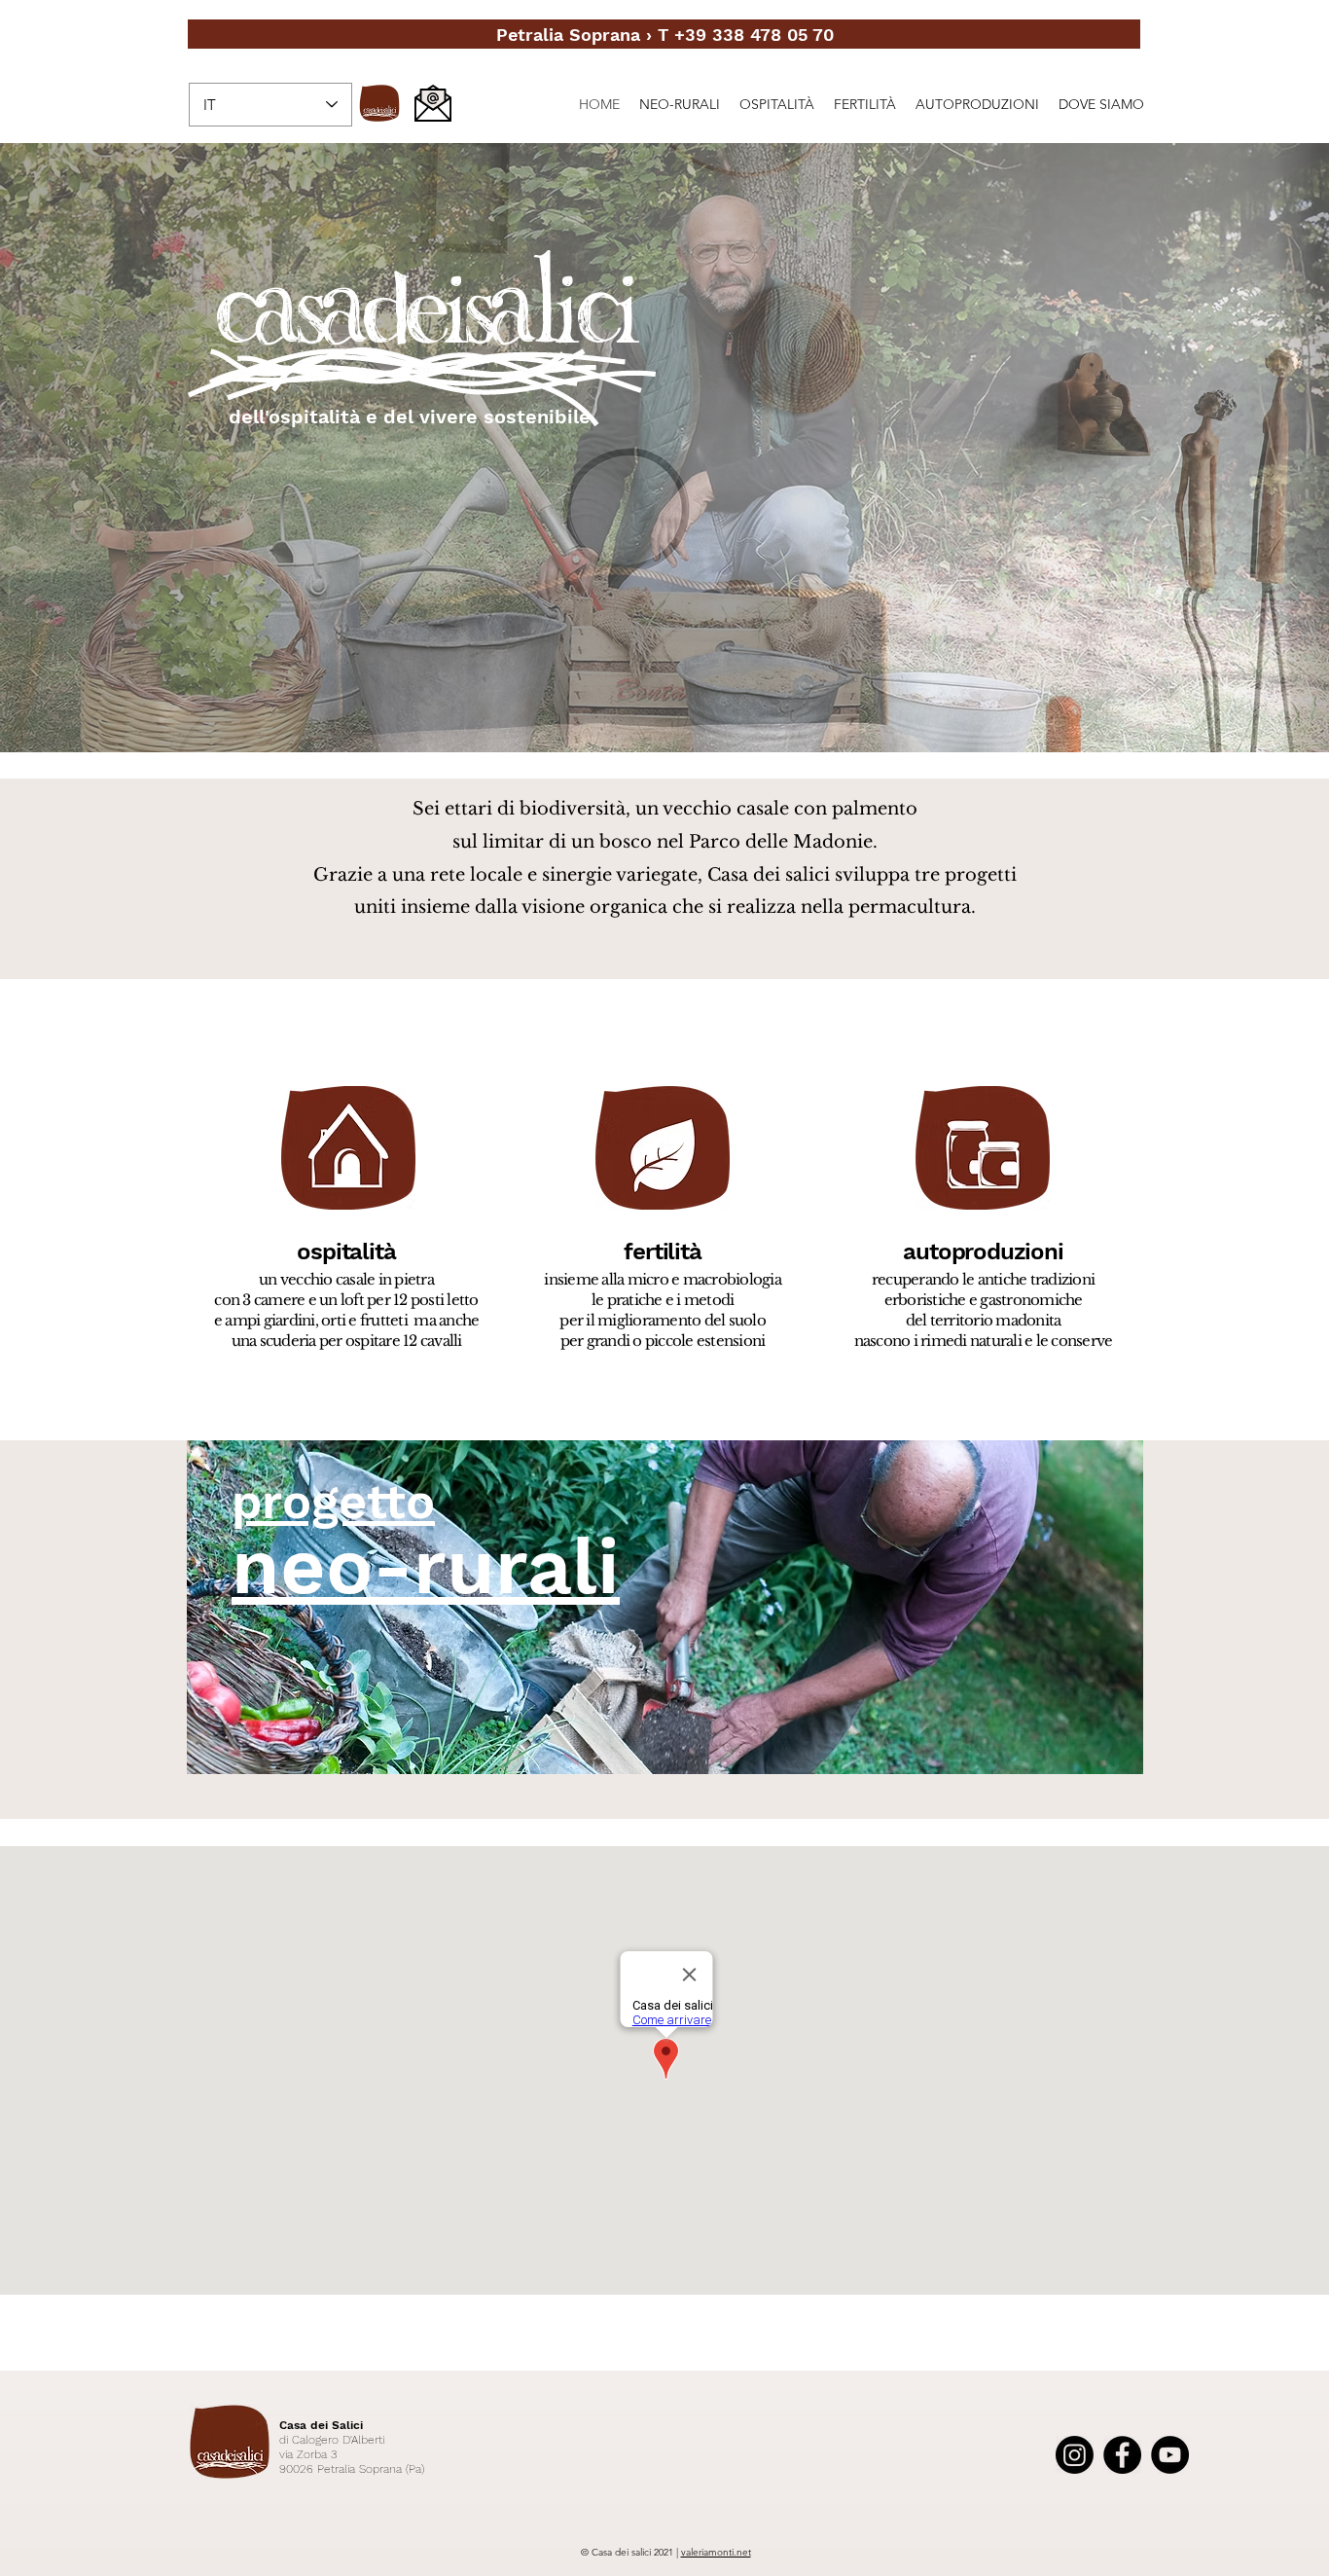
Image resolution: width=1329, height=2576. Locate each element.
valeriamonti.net (716, 2552)
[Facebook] (1122, 2455)
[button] (664, 448)
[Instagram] (1075, 2455)
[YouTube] (1170, 2455)
